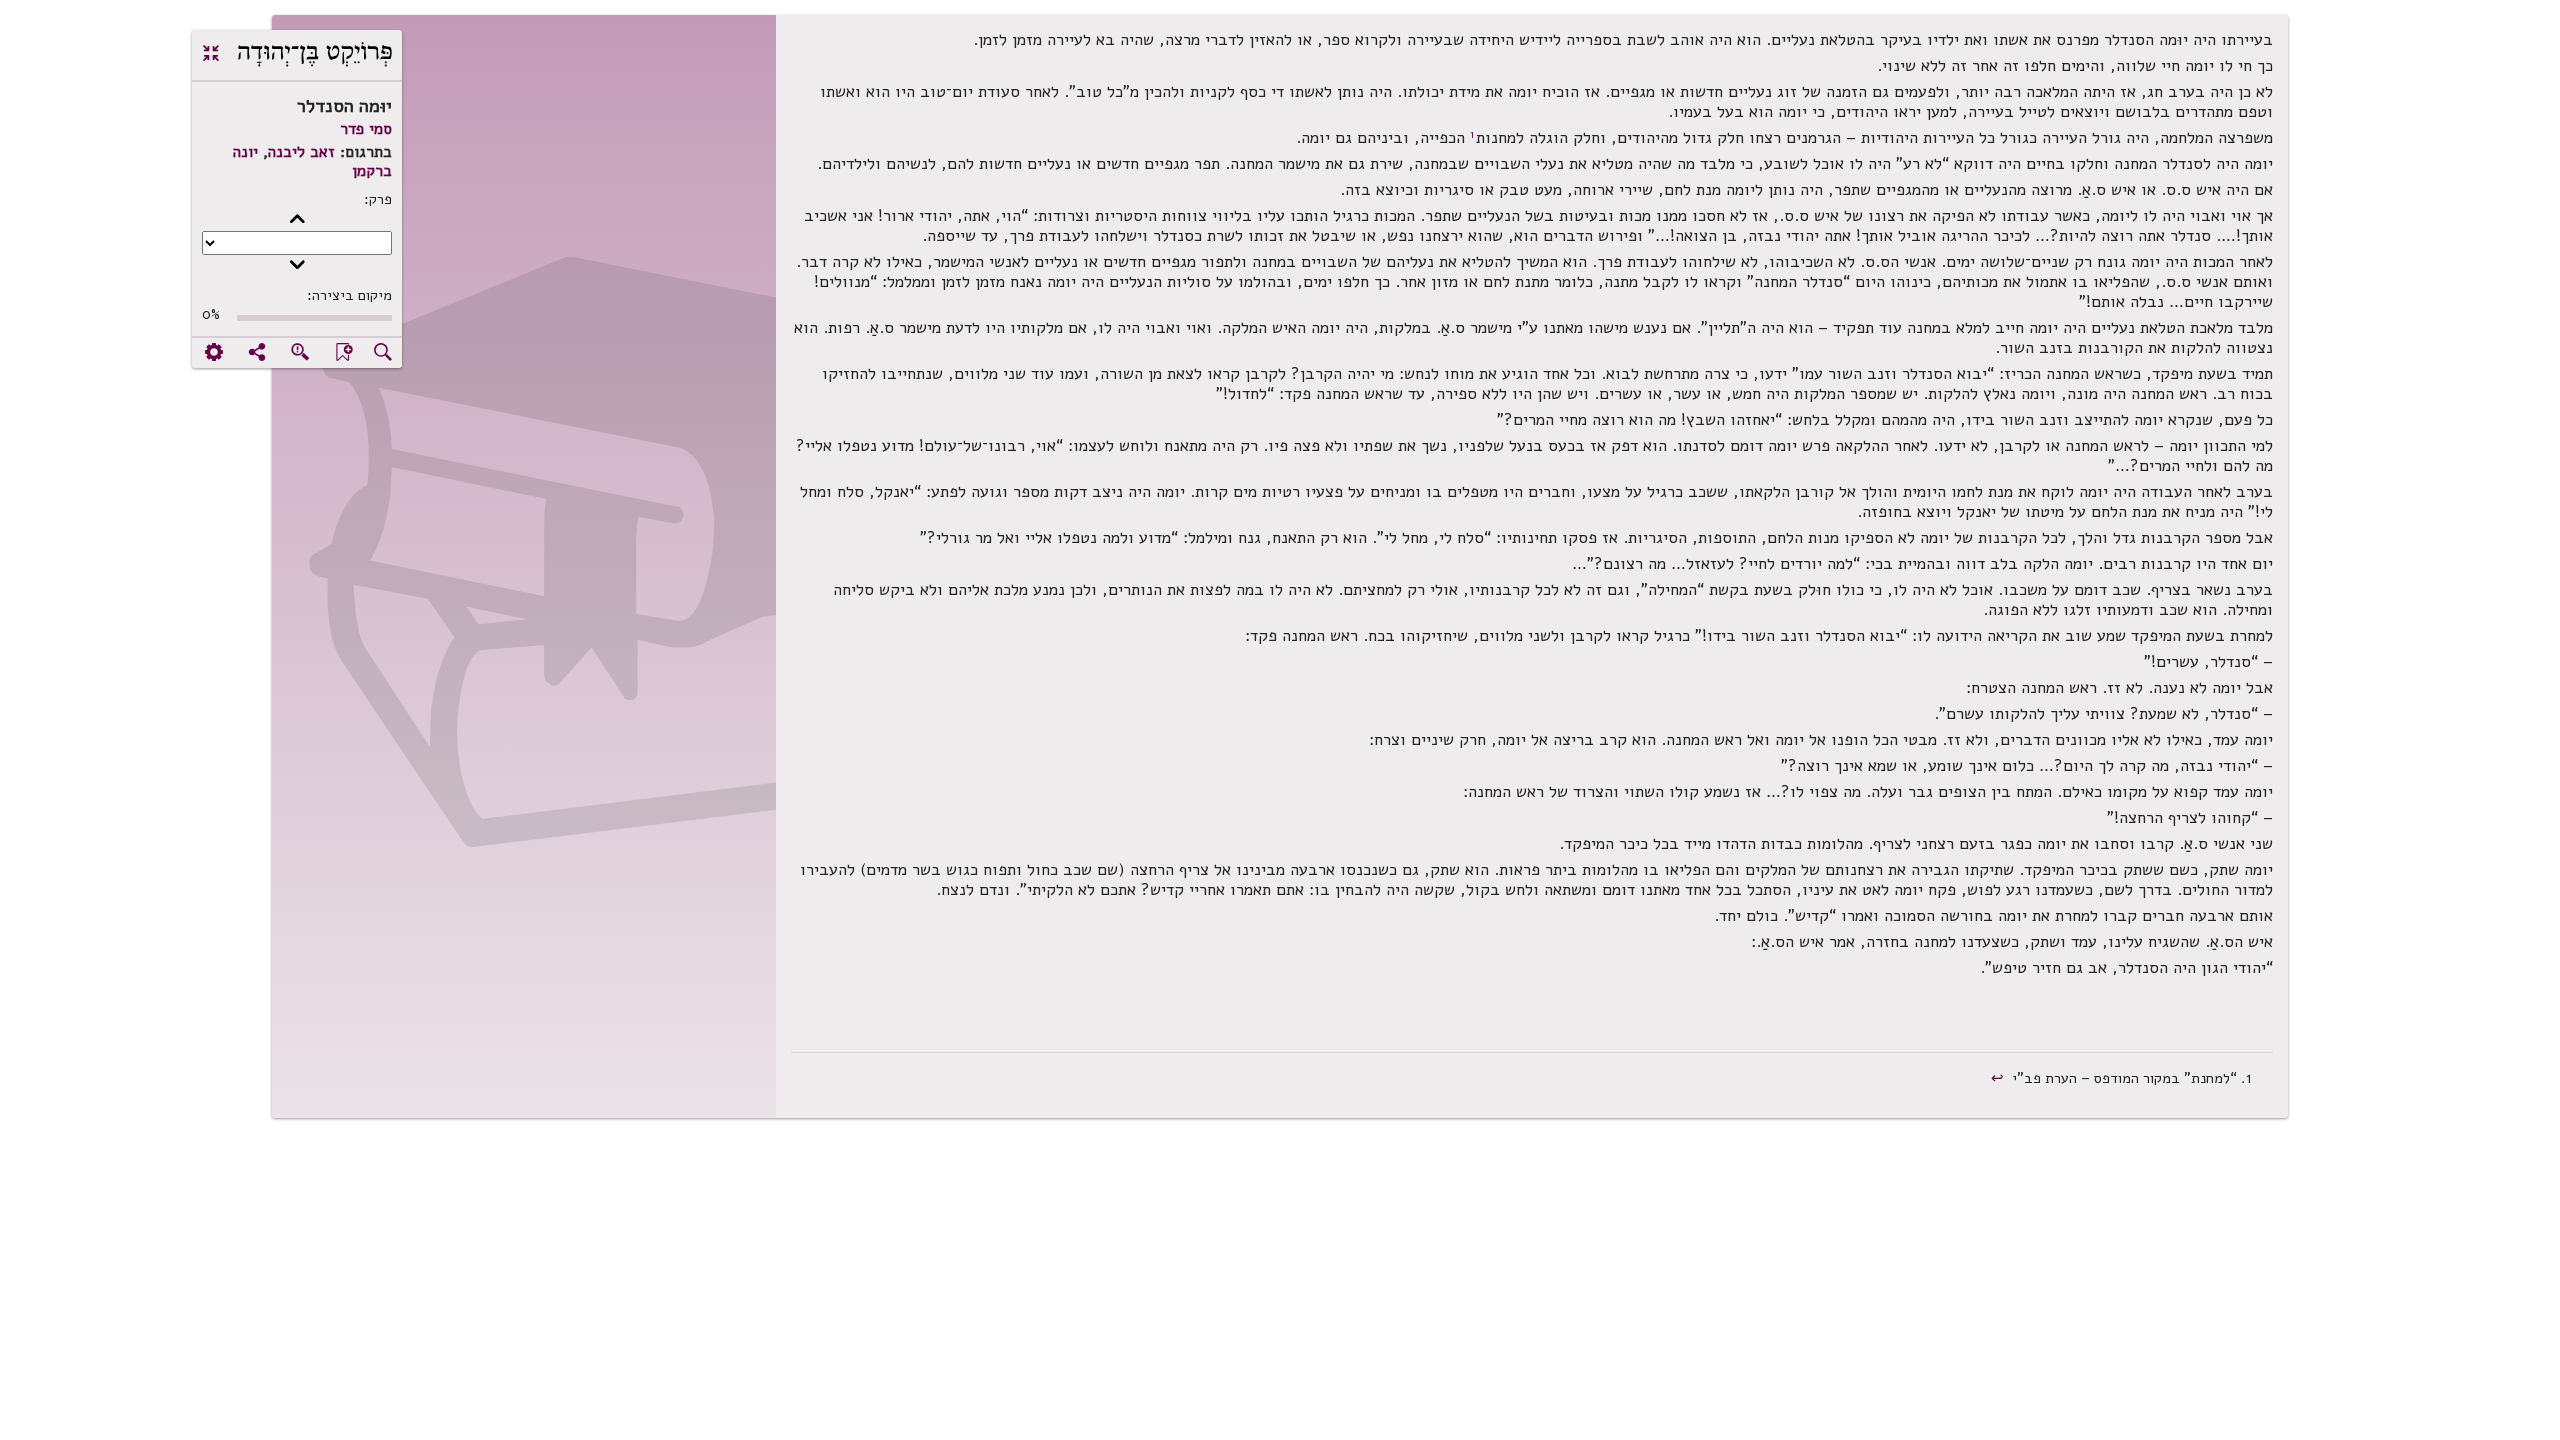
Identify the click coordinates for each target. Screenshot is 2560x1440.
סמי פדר (366, 129)
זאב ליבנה (301, 152)
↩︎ (1999, 1078)
